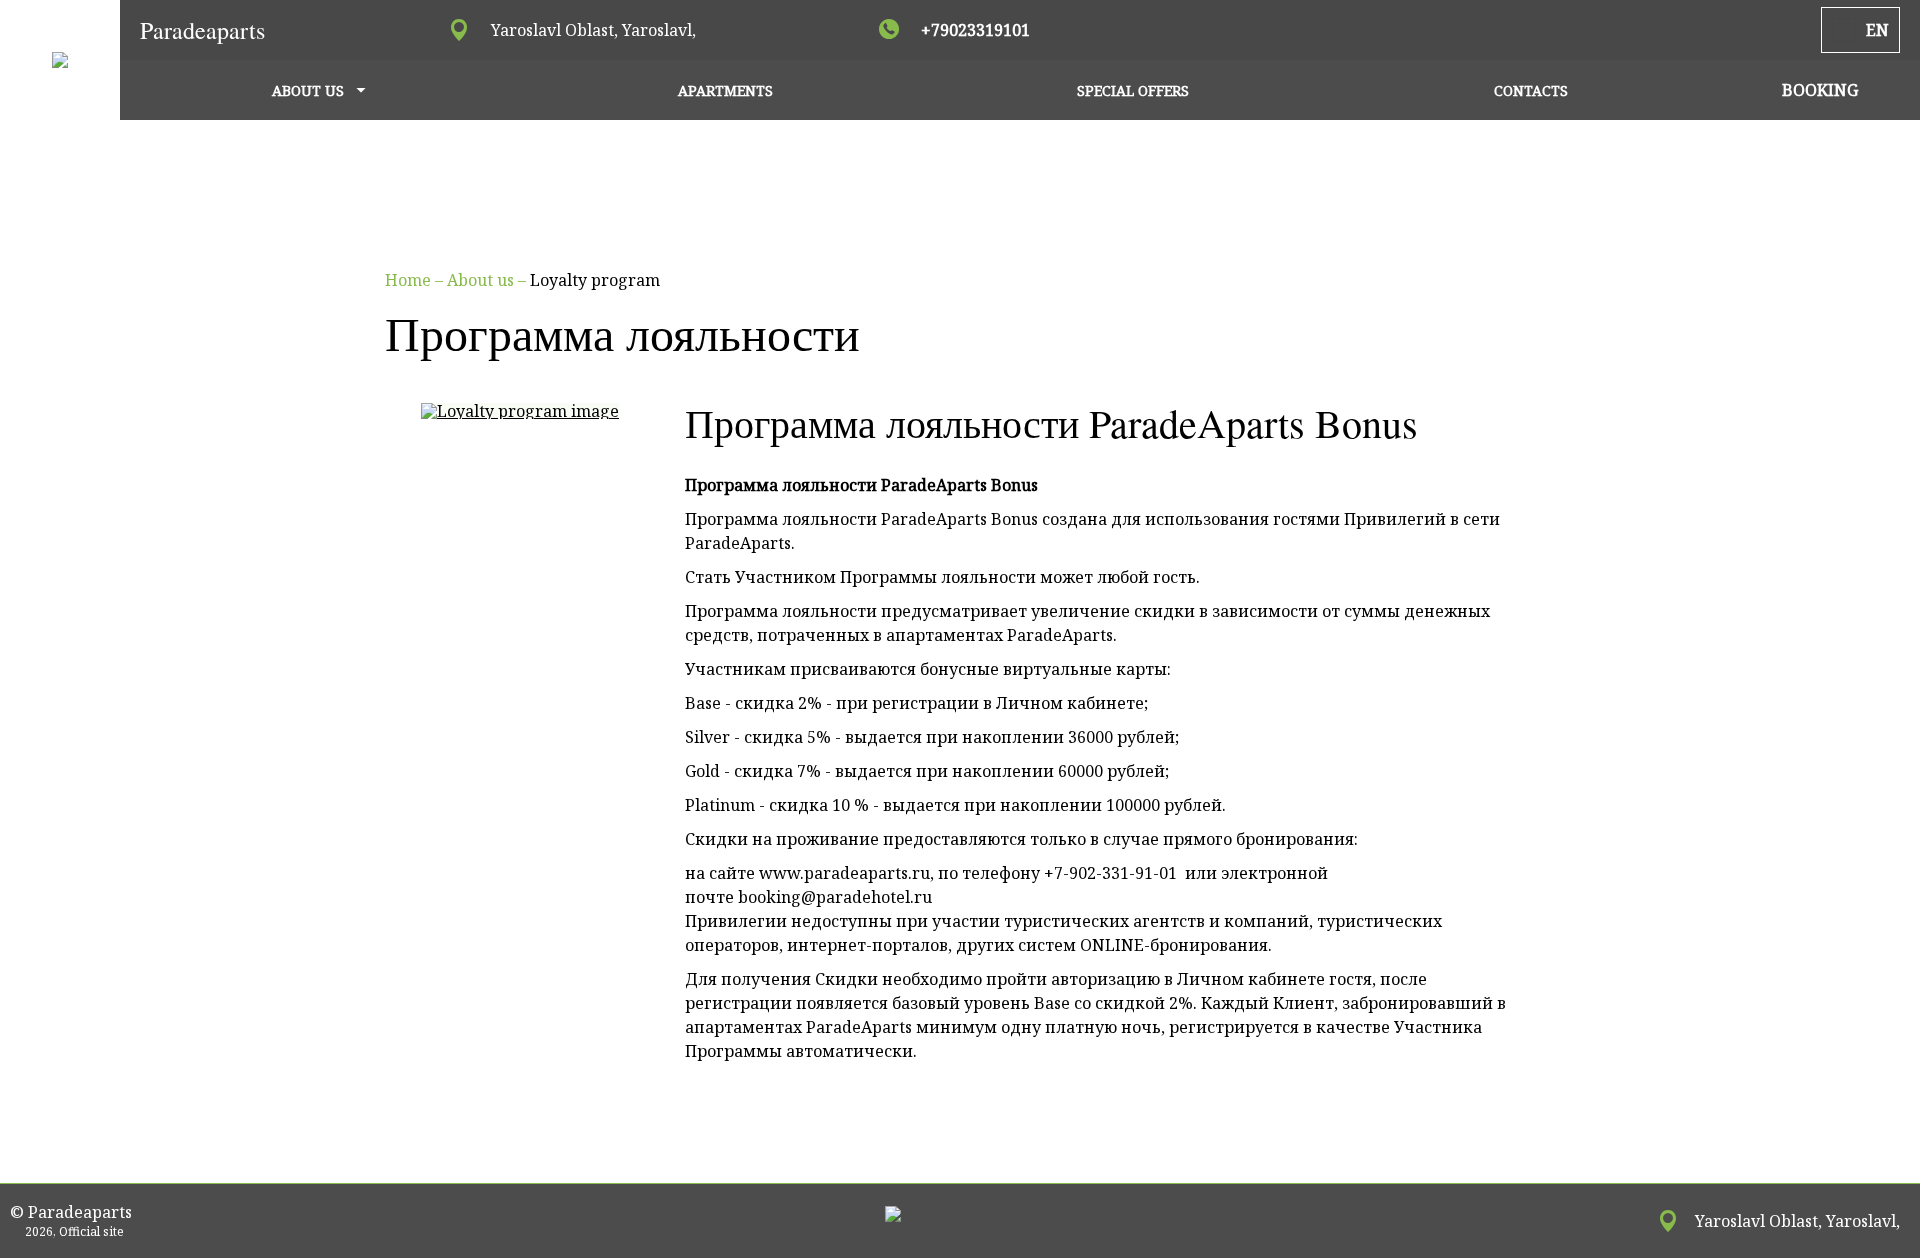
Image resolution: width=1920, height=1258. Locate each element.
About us (482, 280)
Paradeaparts (202, 30)
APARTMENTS (725, 90)
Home (410, 280)
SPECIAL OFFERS (1133, 90)
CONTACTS (1531, 90)
